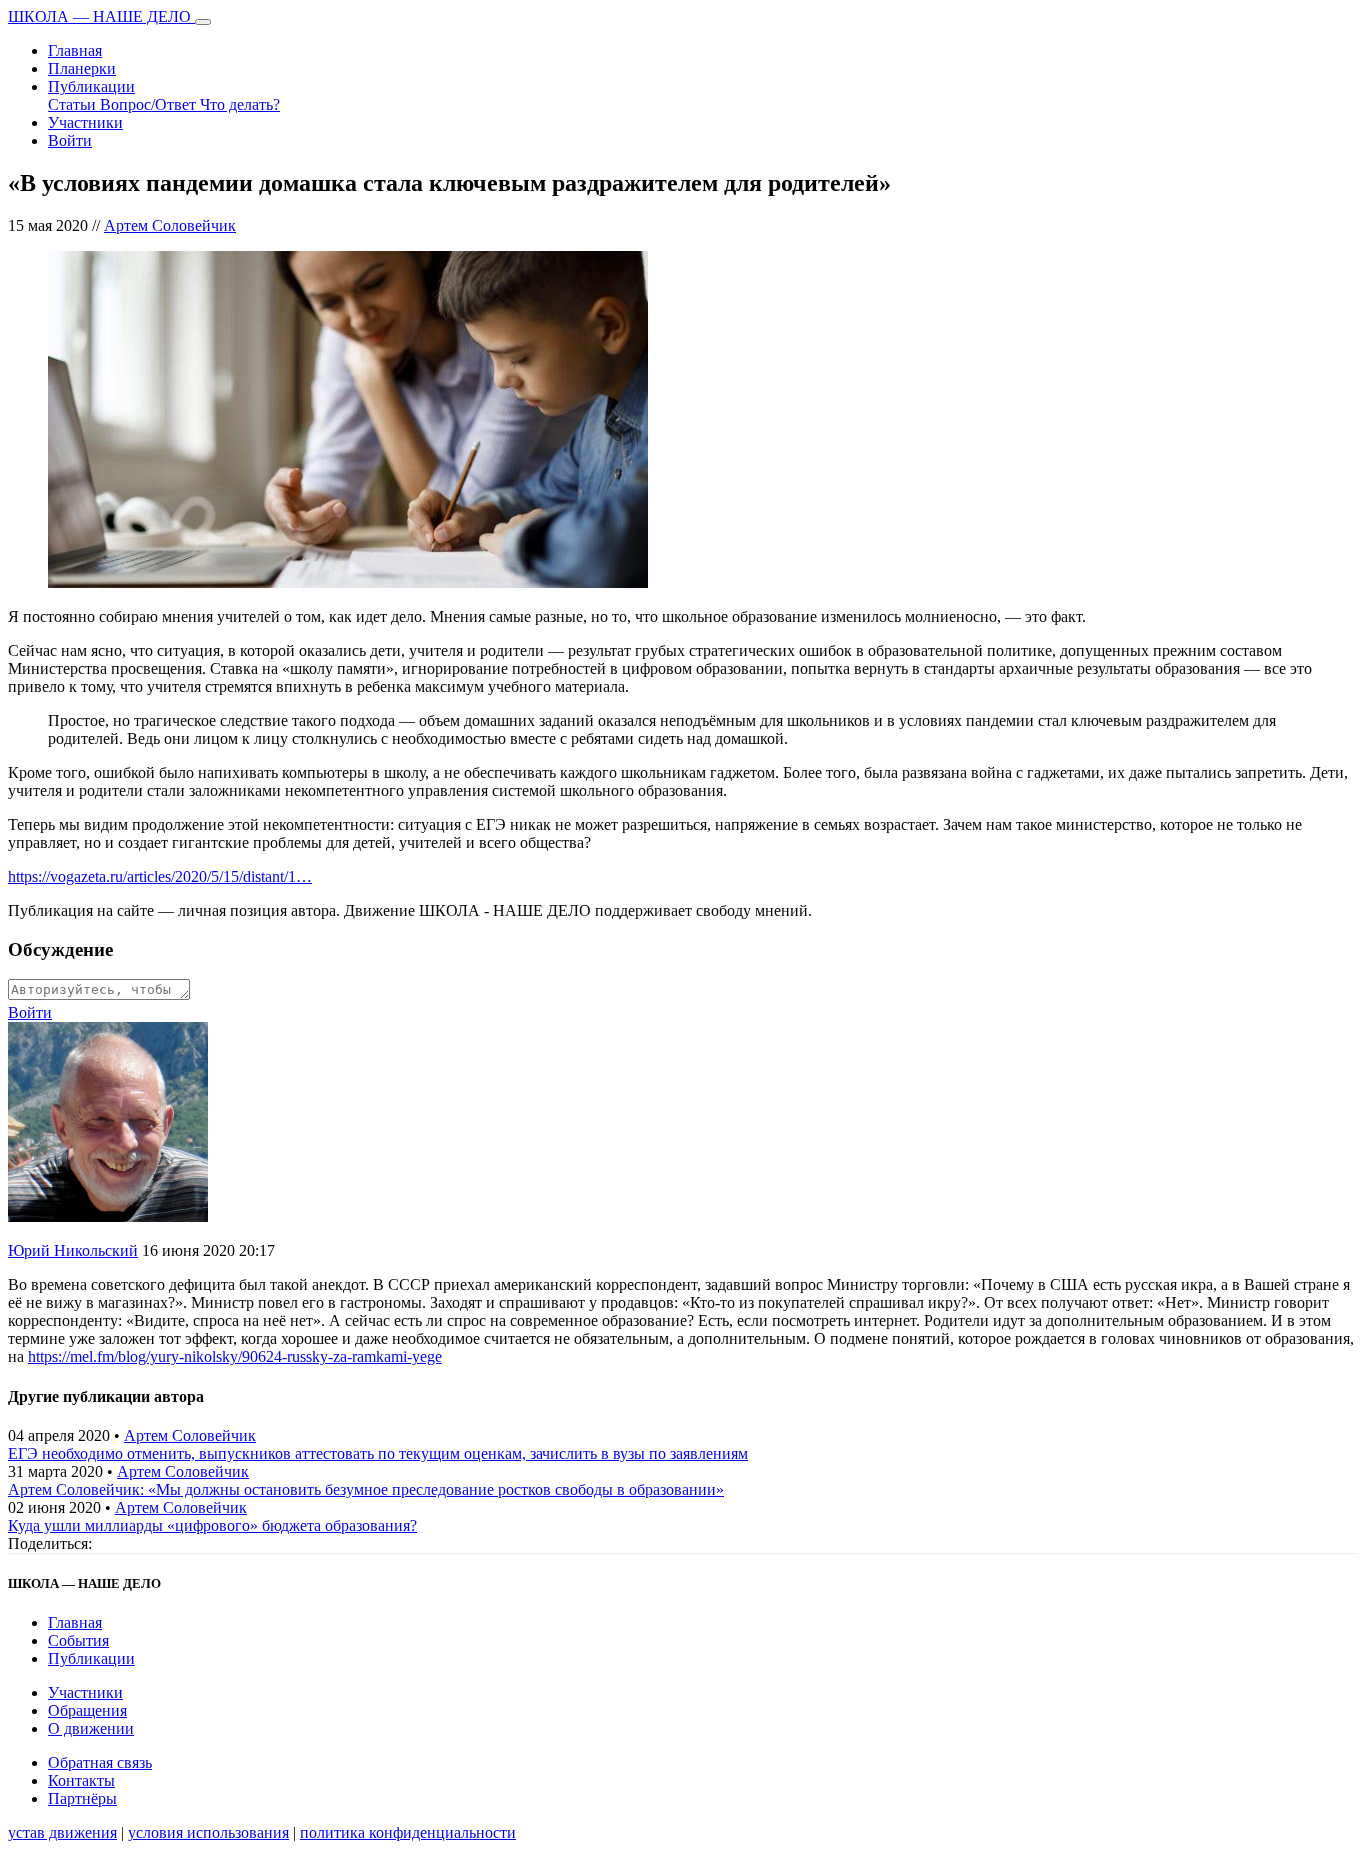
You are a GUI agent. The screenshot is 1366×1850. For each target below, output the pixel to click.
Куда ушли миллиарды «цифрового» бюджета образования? (212, 1525)
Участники (85, 122)
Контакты (81, 1780)
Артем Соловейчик (170, 225)
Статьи (74, 104)
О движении (91, 1728)
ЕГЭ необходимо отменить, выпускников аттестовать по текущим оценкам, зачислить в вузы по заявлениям (378, 1453)
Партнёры (82, 1798)
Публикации (91, 86)
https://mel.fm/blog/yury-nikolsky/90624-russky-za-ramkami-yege (235, 1356)
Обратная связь (100, 1762)
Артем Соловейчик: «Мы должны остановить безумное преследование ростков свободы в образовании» (366, 1489)
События (78, 1640)
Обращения (87, 1710)
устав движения (62, 1832)
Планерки (82, 68)
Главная (75, 50)
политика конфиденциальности (408, 1832)
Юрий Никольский (73, 1250)
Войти (70, 140)
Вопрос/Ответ (150, 104)
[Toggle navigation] (203, 22)
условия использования (208, 1832)
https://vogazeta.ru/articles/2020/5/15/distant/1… (160, 876)
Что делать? (240, 104)
